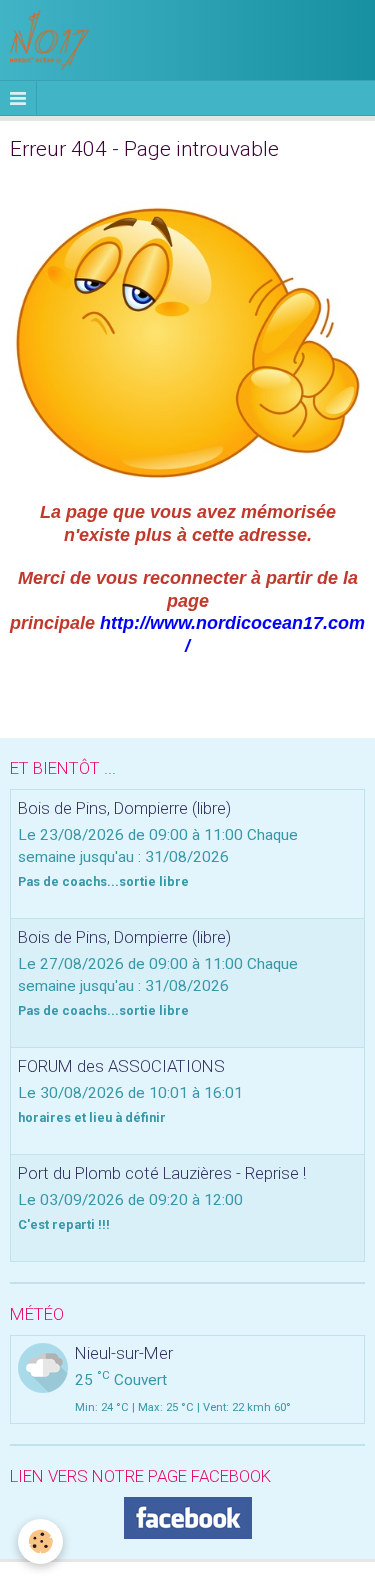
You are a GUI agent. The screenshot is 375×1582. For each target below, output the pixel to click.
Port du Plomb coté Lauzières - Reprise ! (162, 1173)
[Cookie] (40, 1541)
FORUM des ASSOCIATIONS (121, 1066)
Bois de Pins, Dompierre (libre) (124, 808)
